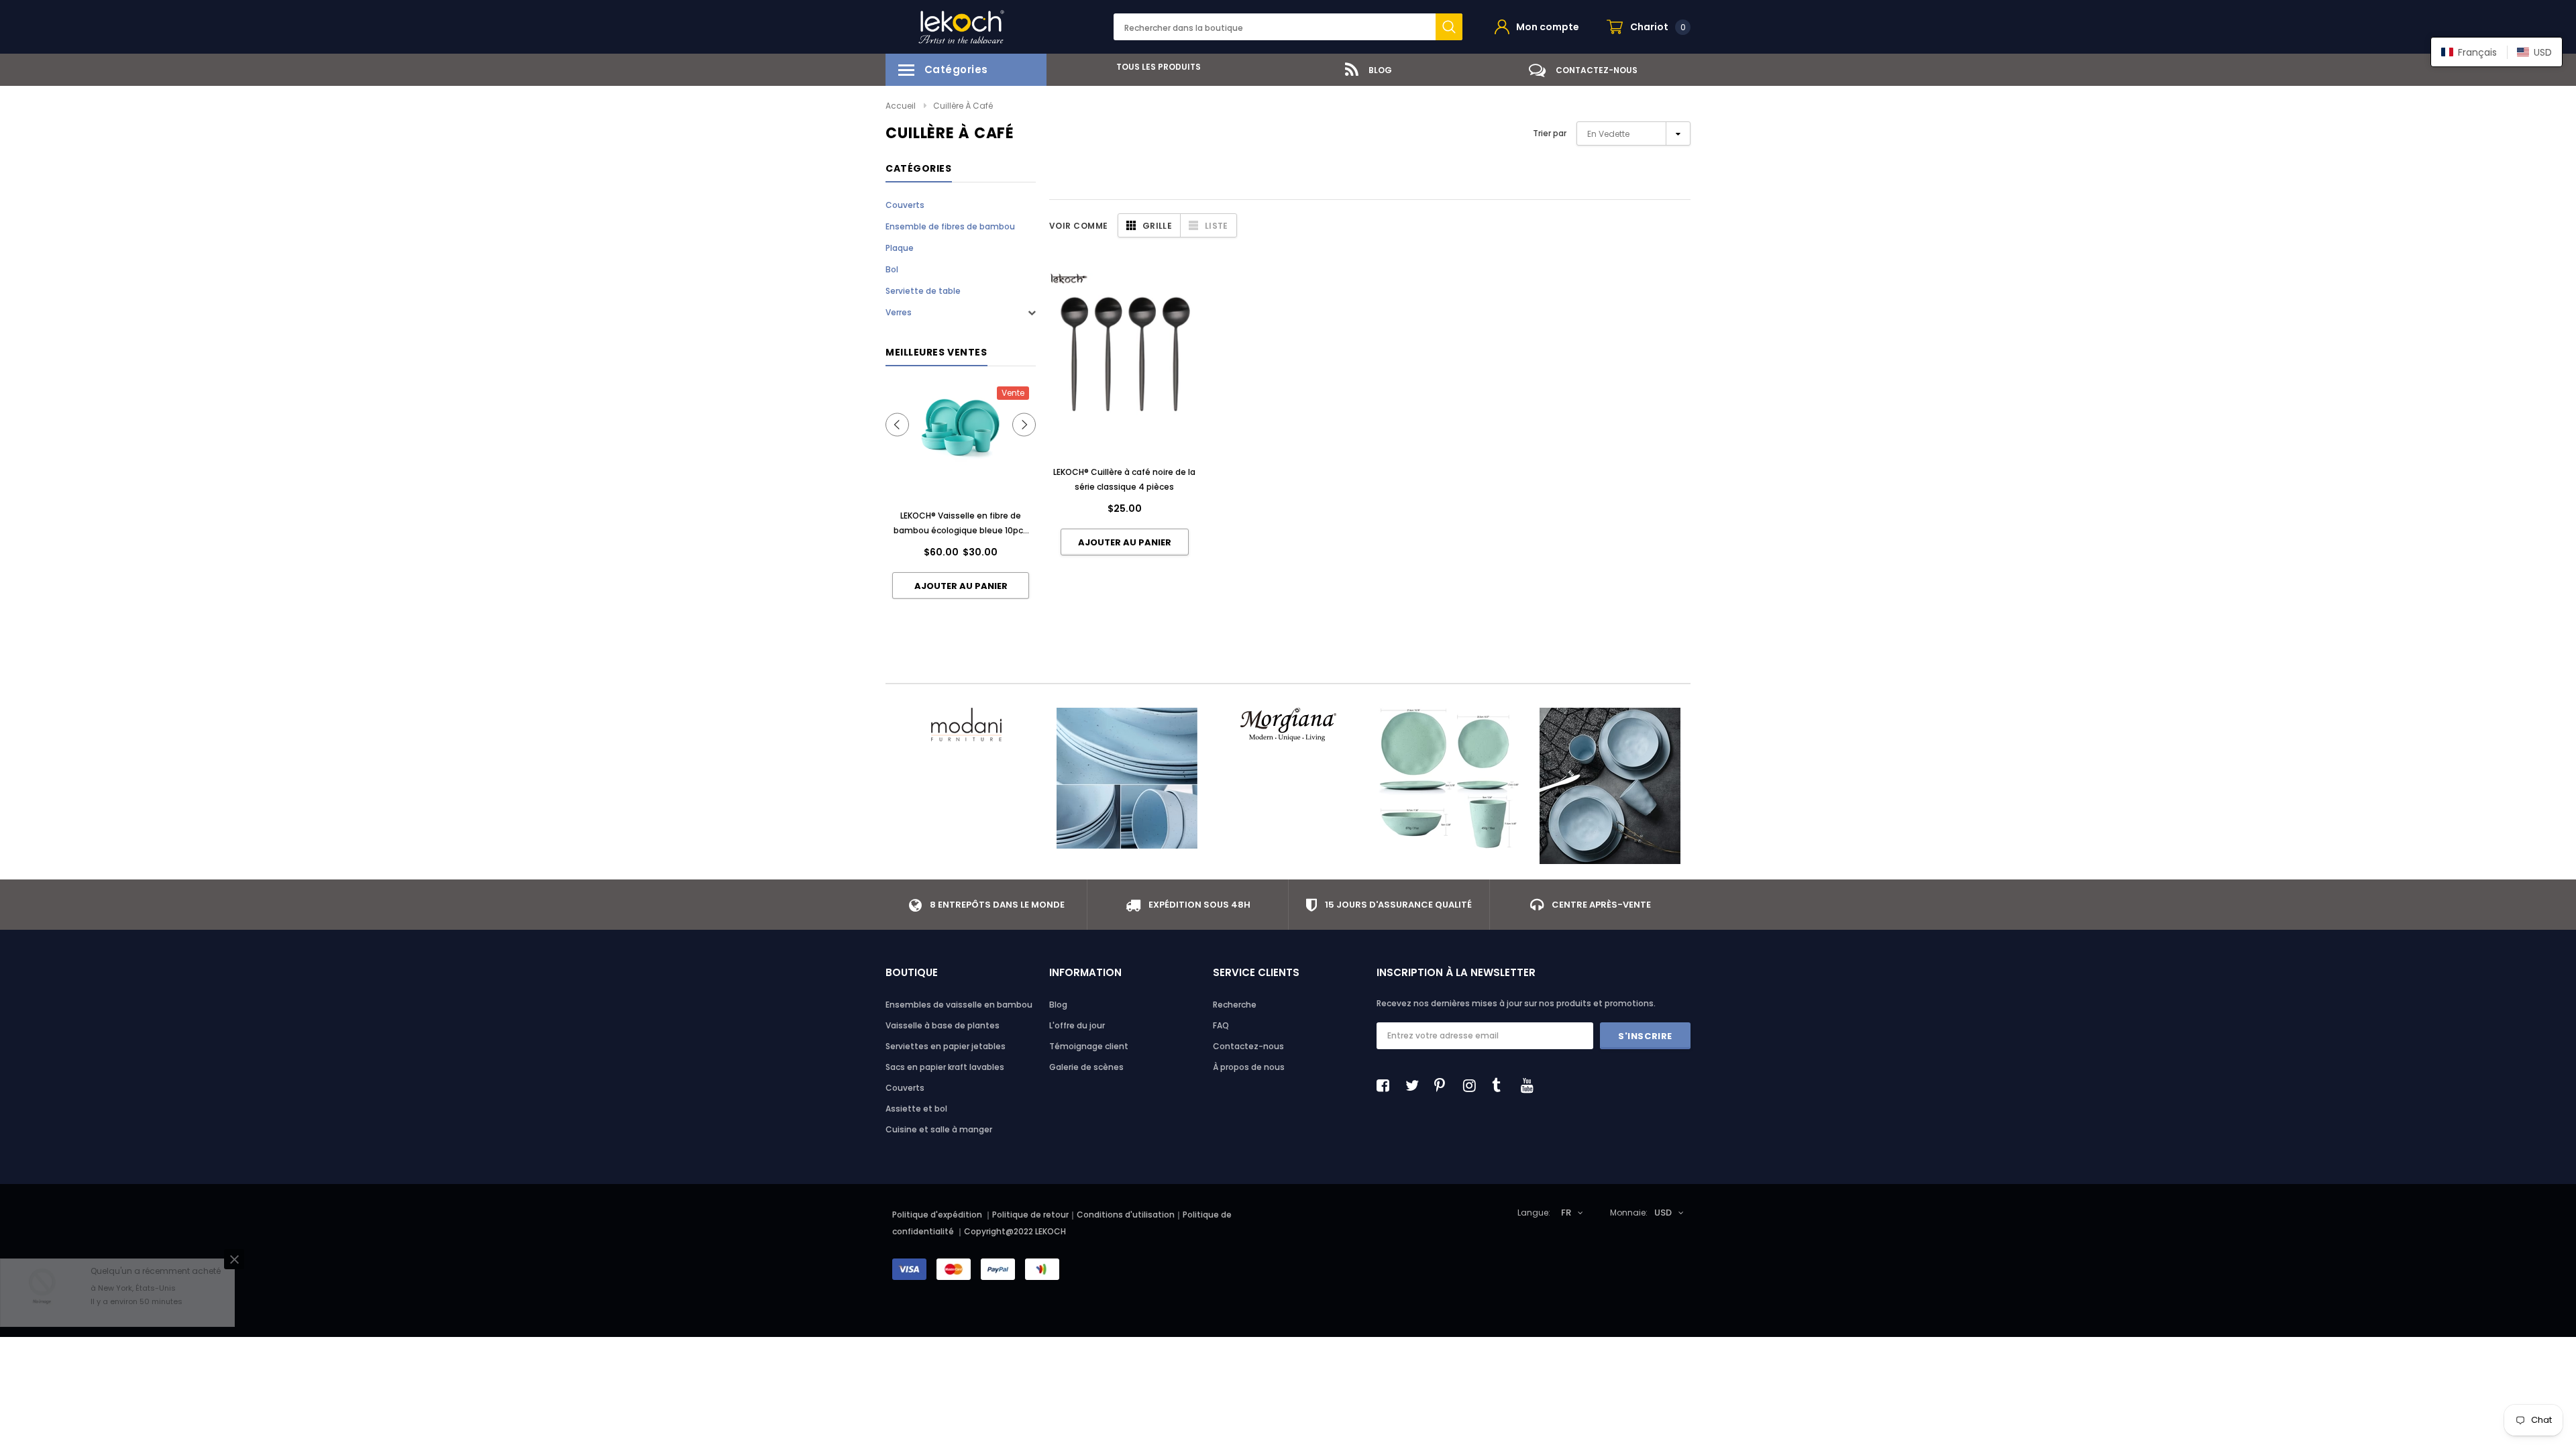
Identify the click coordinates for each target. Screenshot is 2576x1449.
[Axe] (1610, 786)
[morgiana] (1288, 724)
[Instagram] (1473, 1085)
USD (1663, 1213)
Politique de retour (1030, 1215)
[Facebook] (1387, 1085)
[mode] (966, 724)
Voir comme (1079, 226)
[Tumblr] (1502, 1085)
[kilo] (1127, 778)
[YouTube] (1531, 1085)
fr (1566, 1213)
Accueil (901, 106)
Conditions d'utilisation (1126, 1215)
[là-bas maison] (1449, 778)
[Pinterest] (1444, 1085)
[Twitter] (1415, 1085)
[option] (1154, 67)
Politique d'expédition (937, 1215)
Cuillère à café (963, 106)
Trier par (1550, 133)
